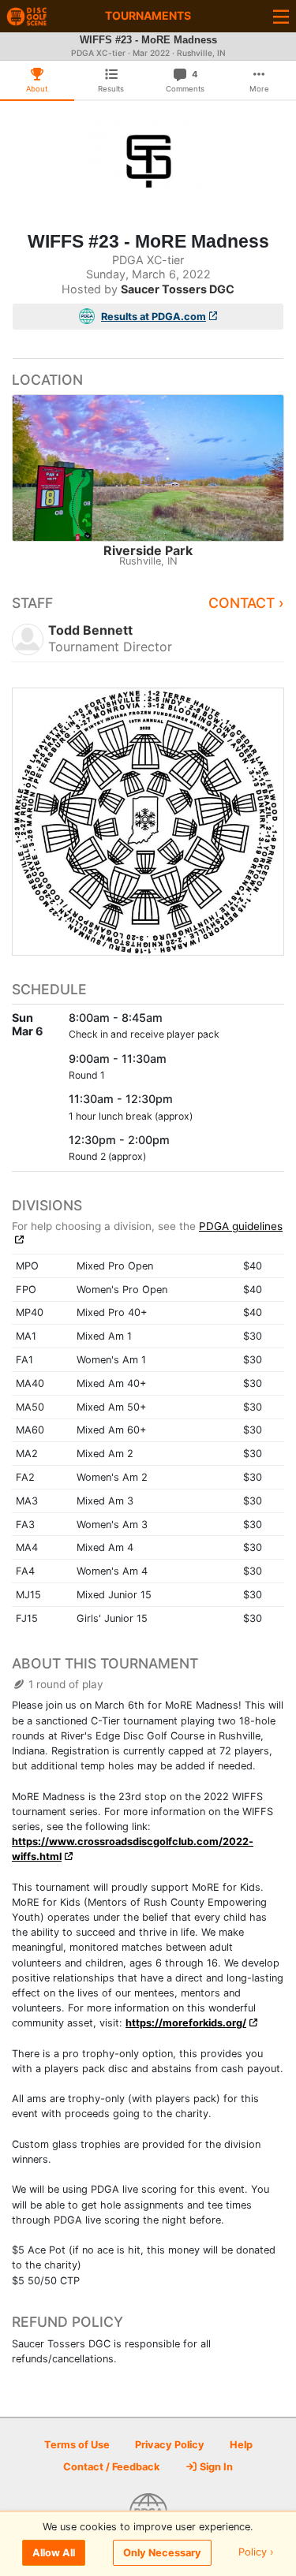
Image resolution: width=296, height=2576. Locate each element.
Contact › (246, 603)
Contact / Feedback (111, 2467)
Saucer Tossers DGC (178, 289)
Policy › (256, 2553)
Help (241, 2445)
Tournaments (148, 15)
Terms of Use (77, 2445)
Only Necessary (162, 2553)
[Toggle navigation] (281, 16)
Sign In (215, 2467)
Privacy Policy (170, 2445)
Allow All (54, 2553)
